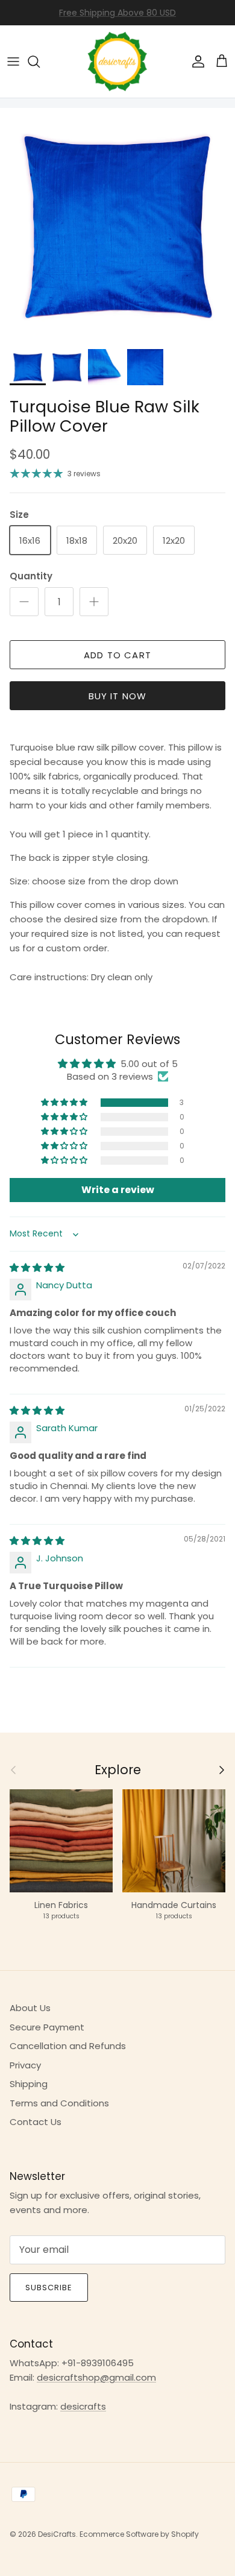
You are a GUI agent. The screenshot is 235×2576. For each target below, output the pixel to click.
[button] (65, 1103)
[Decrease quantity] (24, 602)
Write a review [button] (118, 1190)
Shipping (29, 2084)
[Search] (40, 61)
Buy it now (118, 696)
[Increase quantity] (94, 602)
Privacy (25, 2065)
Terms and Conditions (59, 2103)
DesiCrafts (57, 2534)
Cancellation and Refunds (68, 2046)
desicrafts (83, 2406)
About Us (30, 2008)
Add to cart (117, 655)
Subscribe (49, 2288)
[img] (37, 1268)
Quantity (31, 576)
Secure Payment (47, 2027)
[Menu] (13, 61)
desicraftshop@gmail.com (96, 2377)
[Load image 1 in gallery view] (117, 225)
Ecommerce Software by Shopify (139, 2534)
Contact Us (36, 2122)
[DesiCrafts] (117, 61)
